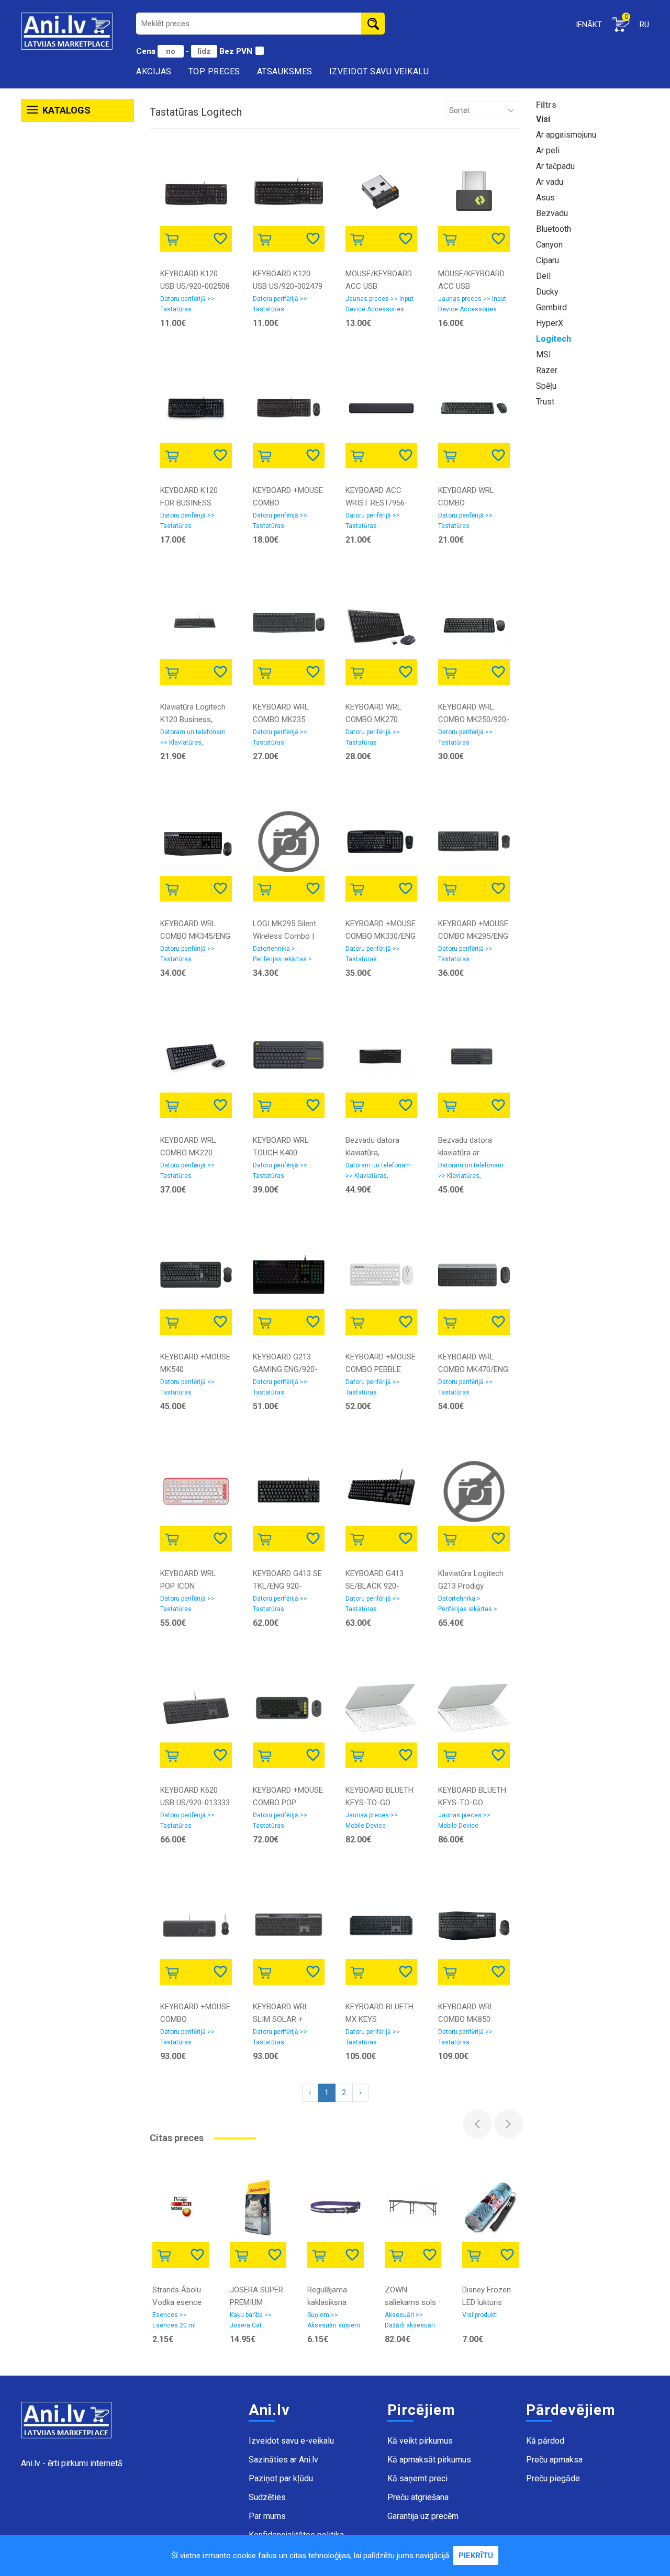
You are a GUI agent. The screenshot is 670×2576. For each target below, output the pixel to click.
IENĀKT (589, 25)
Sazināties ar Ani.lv (283, 2460)
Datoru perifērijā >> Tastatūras (187, 304)
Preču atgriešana (418, 2497)
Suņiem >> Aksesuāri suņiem (334, 2320)
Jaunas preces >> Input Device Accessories (379, 304)
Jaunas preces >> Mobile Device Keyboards (372, 1823)
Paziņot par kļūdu (281, 2478)
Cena (147, 51)
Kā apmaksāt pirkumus (429, 2460)
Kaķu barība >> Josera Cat (251, 2320)
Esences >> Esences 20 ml (174, 2320)
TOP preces (214, 71)
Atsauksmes (285, 71)
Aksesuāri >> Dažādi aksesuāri (410, 2320)
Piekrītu (476, 2556)
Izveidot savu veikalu (379, 71)
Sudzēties (267, 2497)
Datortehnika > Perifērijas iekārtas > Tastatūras (282, 956)
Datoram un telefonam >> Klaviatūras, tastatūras (193, 739)
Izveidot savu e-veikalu (291, 2441)
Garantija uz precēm (423, 2516)
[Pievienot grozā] (174, 238)
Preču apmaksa (554, 2460)
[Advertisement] (77, 287)
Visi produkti (480, 2315)
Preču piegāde (553, 2478)
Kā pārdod (545, 2441)
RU (644, 25)
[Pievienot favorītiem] (221, 238)
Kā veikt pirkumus (420, 2441)
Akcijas (154, 71)
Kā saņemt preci (417, 2478)
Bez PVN (236, 51)
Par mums (267, 2516)
